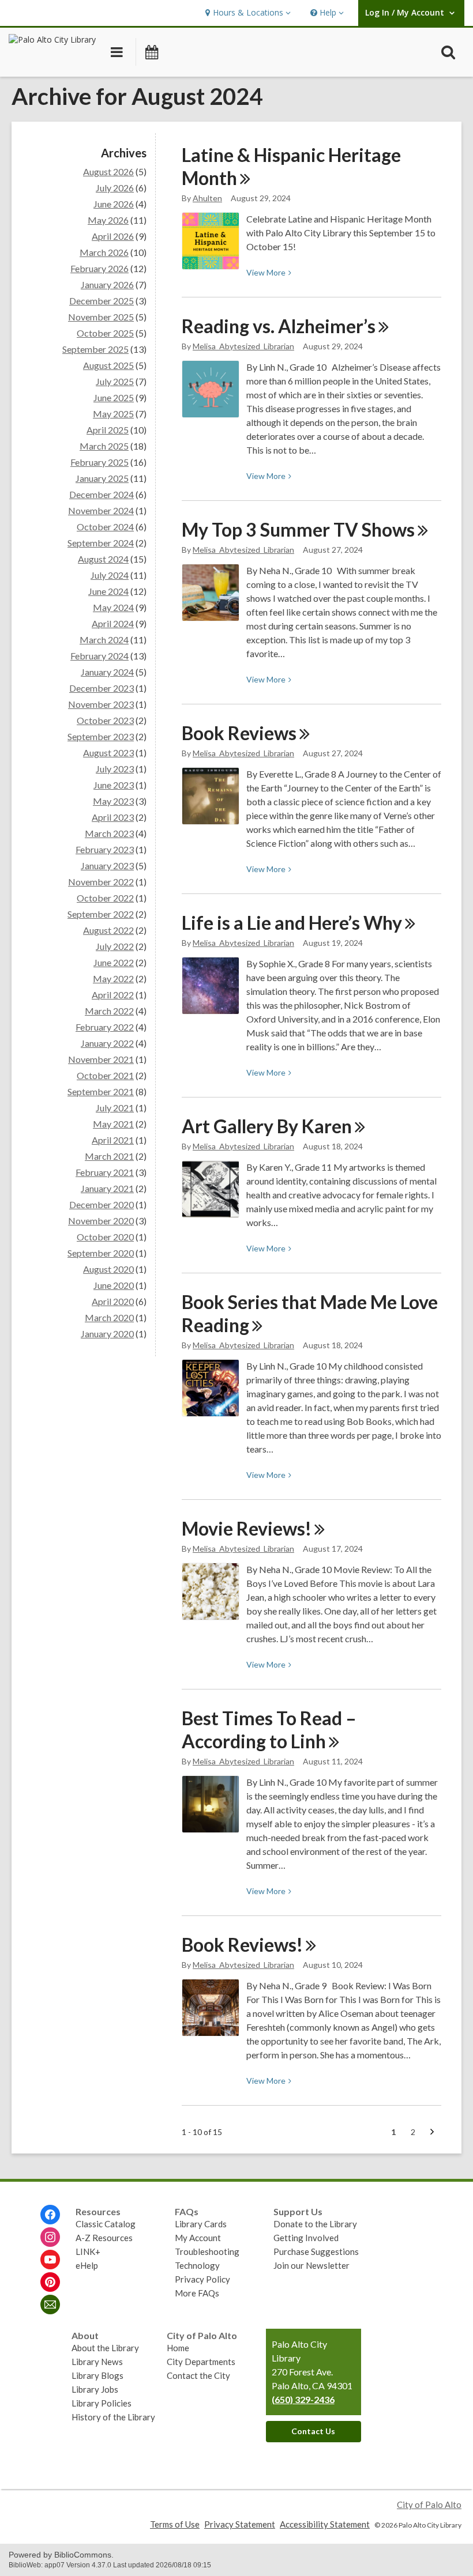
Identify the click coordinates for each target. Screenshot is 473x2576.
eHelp (87, 2265)
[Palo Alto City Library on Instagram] (50, 2237)
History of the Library (113, 2417)
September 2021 (101, 1091)
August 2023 (108, 753)
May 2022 (113, 978)
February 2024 (100, 656)
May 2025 (113, 414)
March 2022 (109, 1011)
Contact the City (198, 2375)
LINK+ (88, 2251)
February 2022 (105, 1027)
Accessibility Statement (325, 2524)
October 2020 (105, 1237)
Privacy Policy (202, 2279)
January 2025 (102, 478)
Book (239, 733)
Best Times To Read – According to (269, 1730)
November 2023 (101, 704)
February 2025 (100, 462)
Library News (97, 2362)
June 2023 (114, 785)
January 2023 (107, 865)
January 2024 (107, 672)
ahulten (207, 198)
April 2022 (113, 995)
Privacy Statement (240, 2524)
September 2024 (101, 543)
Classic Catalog (106, 2224)
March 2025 (104, 446)
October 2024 (105, 527)
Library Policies (102, 2403)
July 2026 (115, 188)
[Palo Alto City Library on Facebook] (50, 2215)
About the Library (105, 2348)
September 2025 (95, 349)
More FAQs (197, 2293)
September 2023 (101, 736)
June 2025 (114, 397)
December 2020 (102, 1204)
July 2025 (115, 381)
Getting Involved (306, 2238)
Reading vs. (279, 326)
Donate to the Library (315, 2224)
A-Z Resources (104, 2238)
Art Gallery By (267, 1126)
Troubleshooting (207, 2251)
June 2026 (114, 204)
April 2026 (113, 236)
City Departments (201, 2362)
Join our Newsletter (311, 2265)
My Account (198, 2238)
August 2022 (108, 930)
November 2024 (101, 510)
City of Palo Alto (429, 2505)
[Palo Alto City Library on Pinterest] (50, 2282)
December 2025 (102, 301)
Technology (197, 2265)
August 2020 (108, 1269)
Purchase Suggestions (316, 2251)
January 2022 (107, 1043)
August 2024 (103, 559)
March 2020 (109, 1317)
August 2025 (108, 365)
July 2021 (115, 1108)
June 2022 (114, 962)
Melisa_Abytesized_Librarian (243, 346)
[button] (247, 13)
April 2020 (113, 1301)
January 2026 (107, 284)
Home (178, 2348)
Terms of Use (175, 2524)
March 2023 (109, 833)
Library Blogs (97, 2375)
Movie (247, 1528)
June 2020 (114, 1285)
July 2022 (115, 946)
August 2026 (108, 171)
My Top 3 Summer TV (298, 529)
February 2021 (105, 1172)
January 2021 (107, 1188)
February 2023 (105, 849)
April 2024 (113, 623)
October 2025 (105, 333)
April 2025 (108, 430)
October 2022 (105, 898)
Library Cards (201, 2224)
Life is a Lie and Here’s (292, 923)
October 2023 (105, 720)
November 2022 (101, 882)
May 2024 (113, 607)
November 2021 (101, 1059)
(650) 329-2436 (303, 2399)
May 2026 (108, 220)
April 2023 (113, 817)
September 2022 (101, 914)
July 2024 (110, 575)
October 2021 (105, 1075)
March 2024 (104, 640)
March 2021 (109, 1156)
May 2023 (113, 801)
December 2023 (102, 688)
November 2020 (101, 1221)
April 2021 (113, 1140)
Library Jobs (95, 2389)
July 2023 (115, 769)
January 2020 (107, 1334)
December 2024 (102, 494)
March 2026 (104, 252)
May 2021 (113, 1124)
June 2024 (108, 591)
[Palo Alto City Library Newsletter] (50, 2305)
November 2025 (101, 317)
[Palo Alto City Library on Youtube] (50, 2260)
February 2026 (100, 268)
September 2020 (101, 1253)
